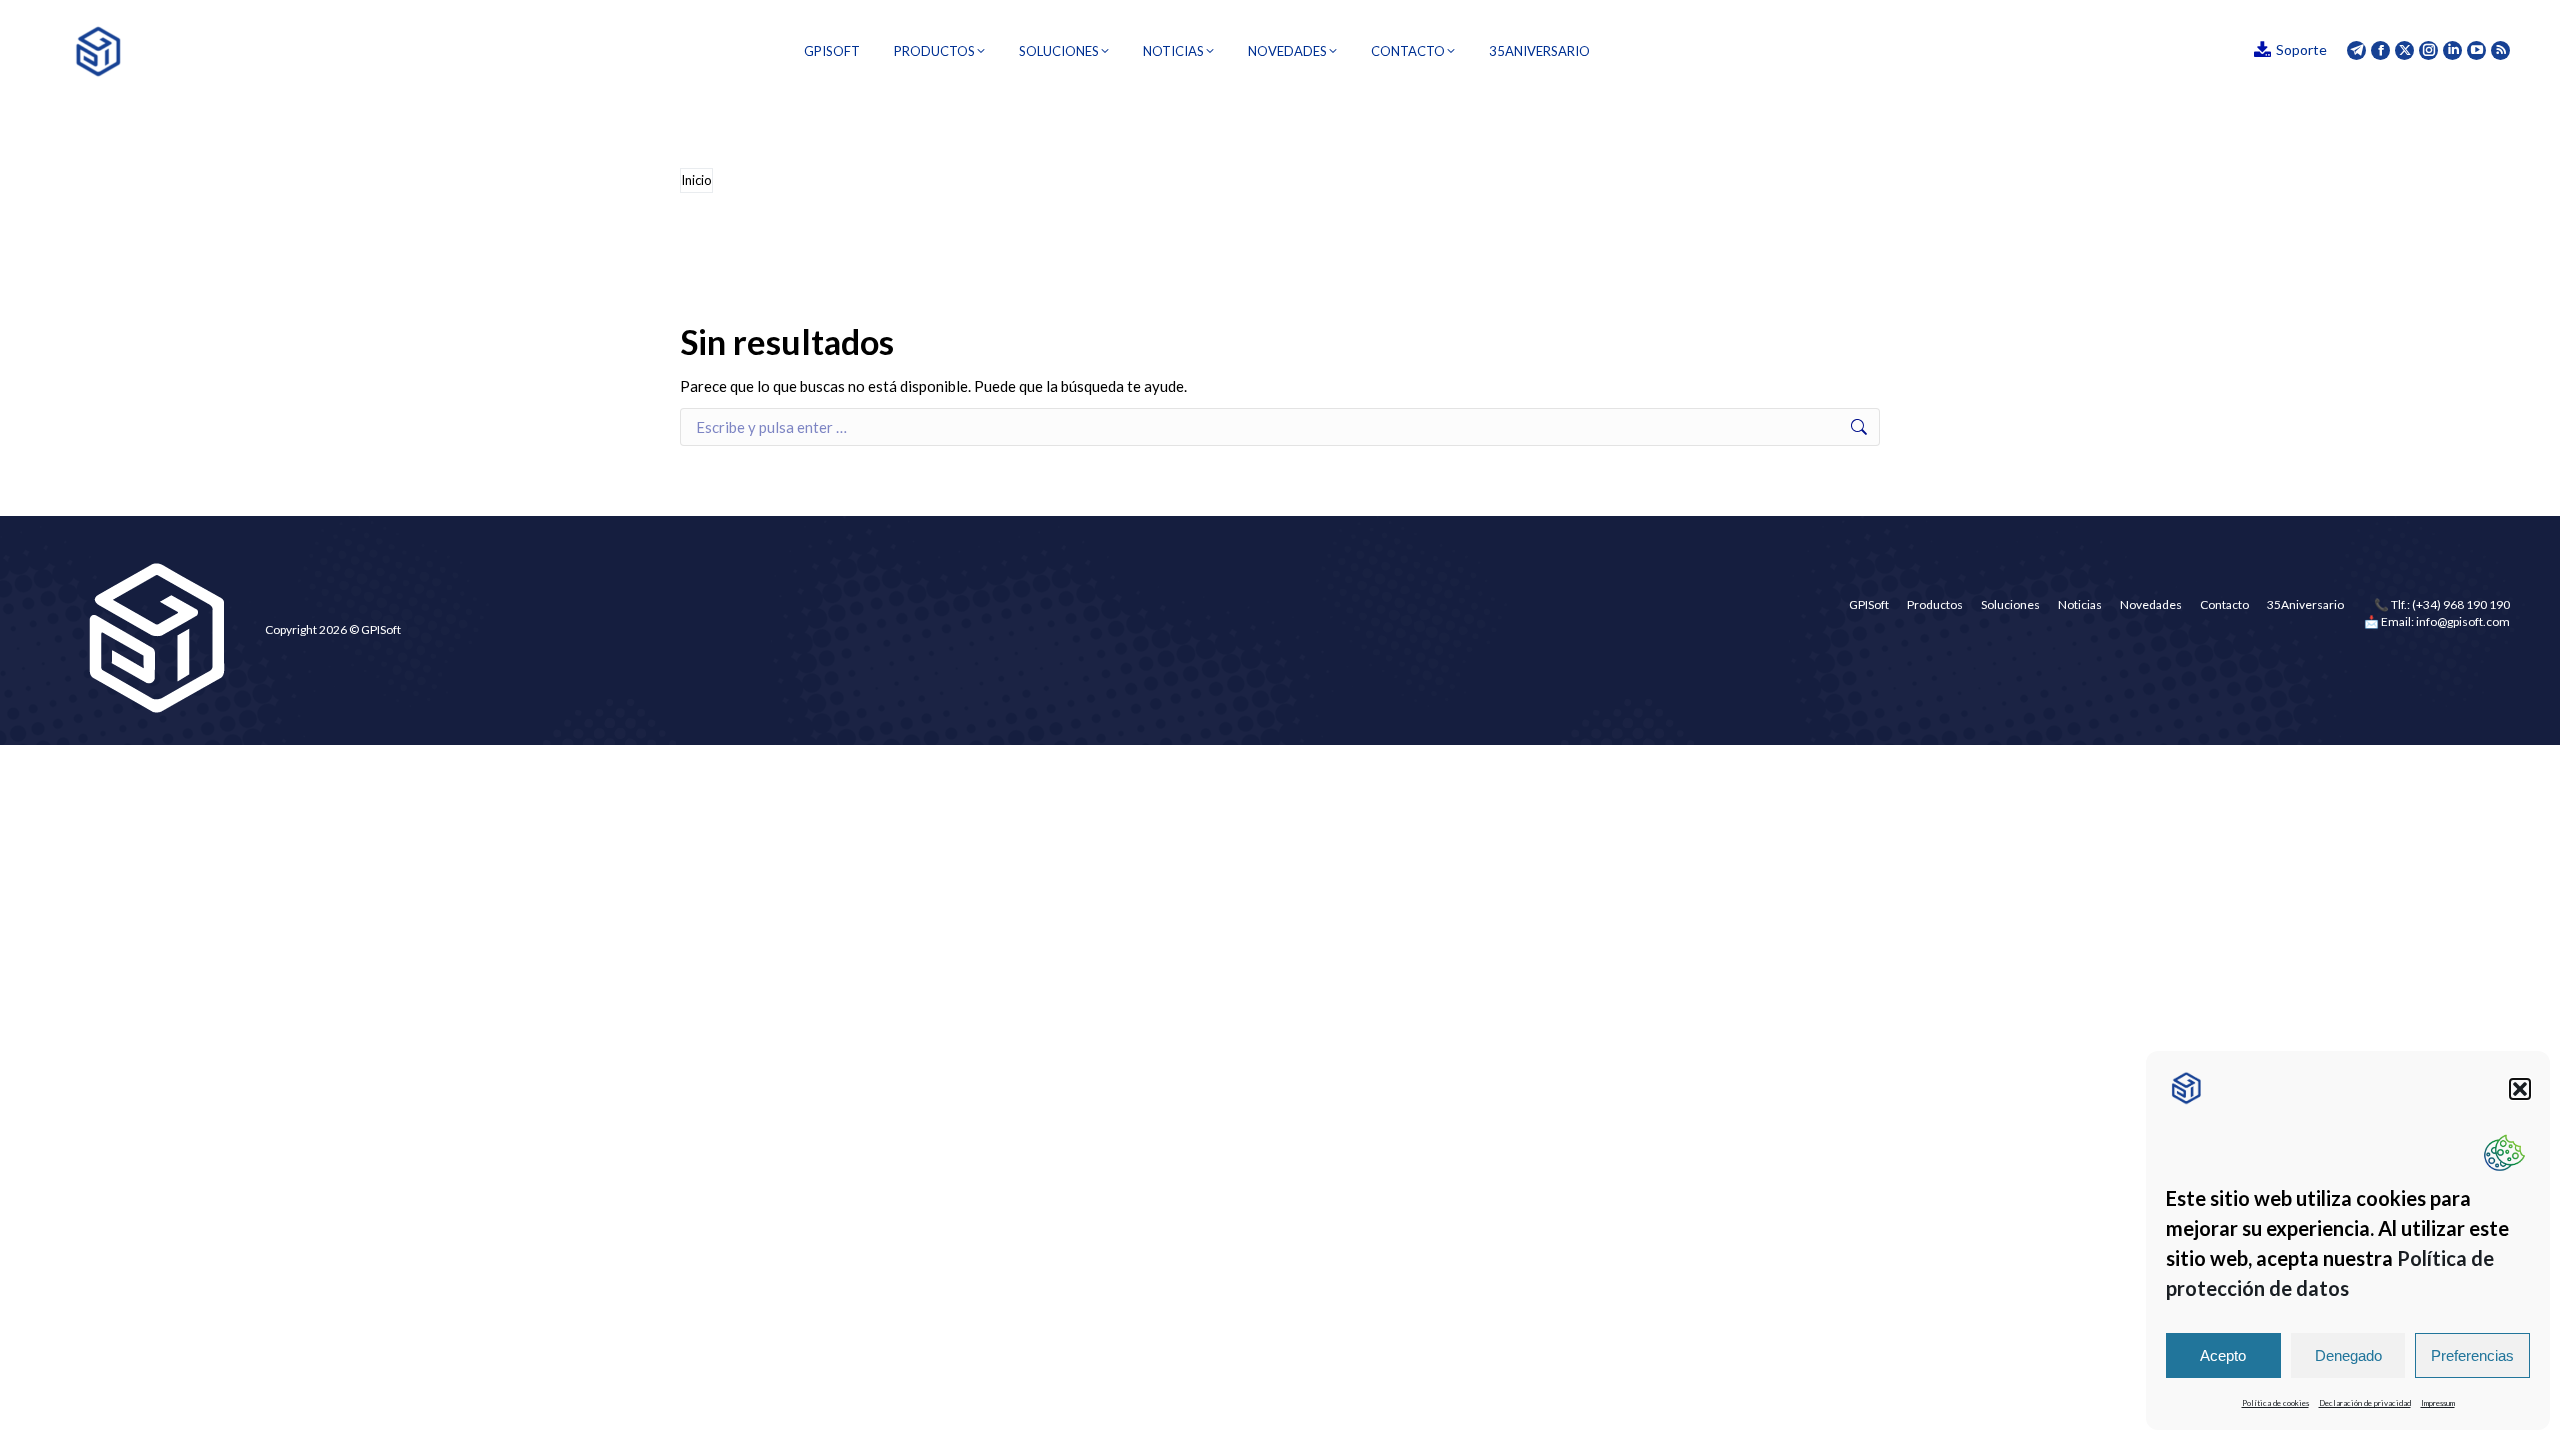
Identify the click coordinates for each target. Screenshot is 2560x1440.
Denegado (2348, 1355)
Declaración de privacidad (2365, 1403)
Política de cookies (2275, 1403)
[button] (2520, 1089)
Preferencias (2472, 1355)
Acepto (2223, 1355)
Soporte (2301, 49)
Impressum (2438, 1403)
